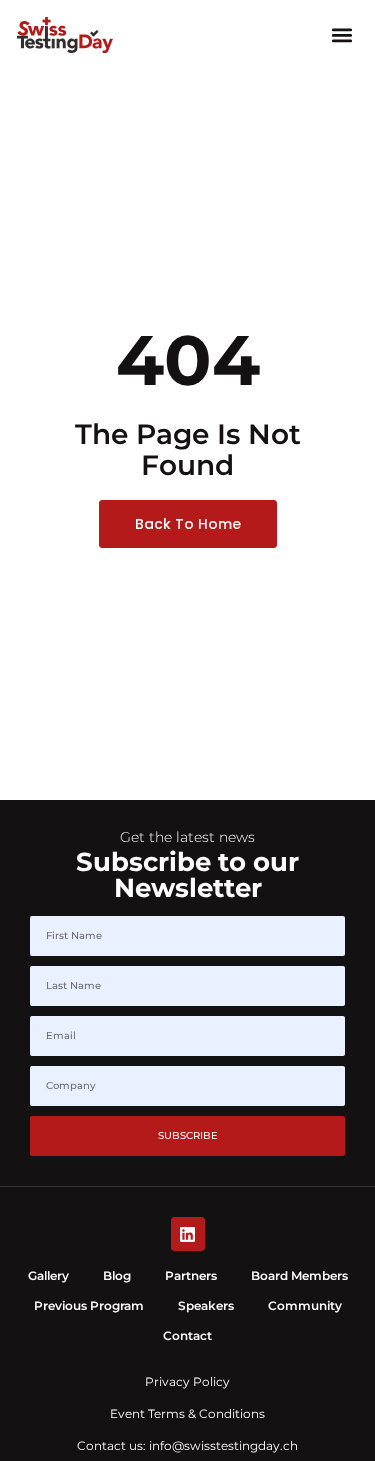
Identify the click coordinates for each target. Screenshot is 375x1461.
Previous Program (89, 1305)
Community (305, 1305)
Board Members (299, 1275)
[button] (341, 34)
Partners (191, 1275)
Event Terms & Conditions (187, 1413)
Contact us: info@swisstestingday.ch (187, 1445)
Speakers (206, 1305)
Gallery (48, 1275)
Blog (117, 1275)
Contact (187, 1335)
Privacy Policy (187, 1381)
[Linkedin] (188, 1234)
